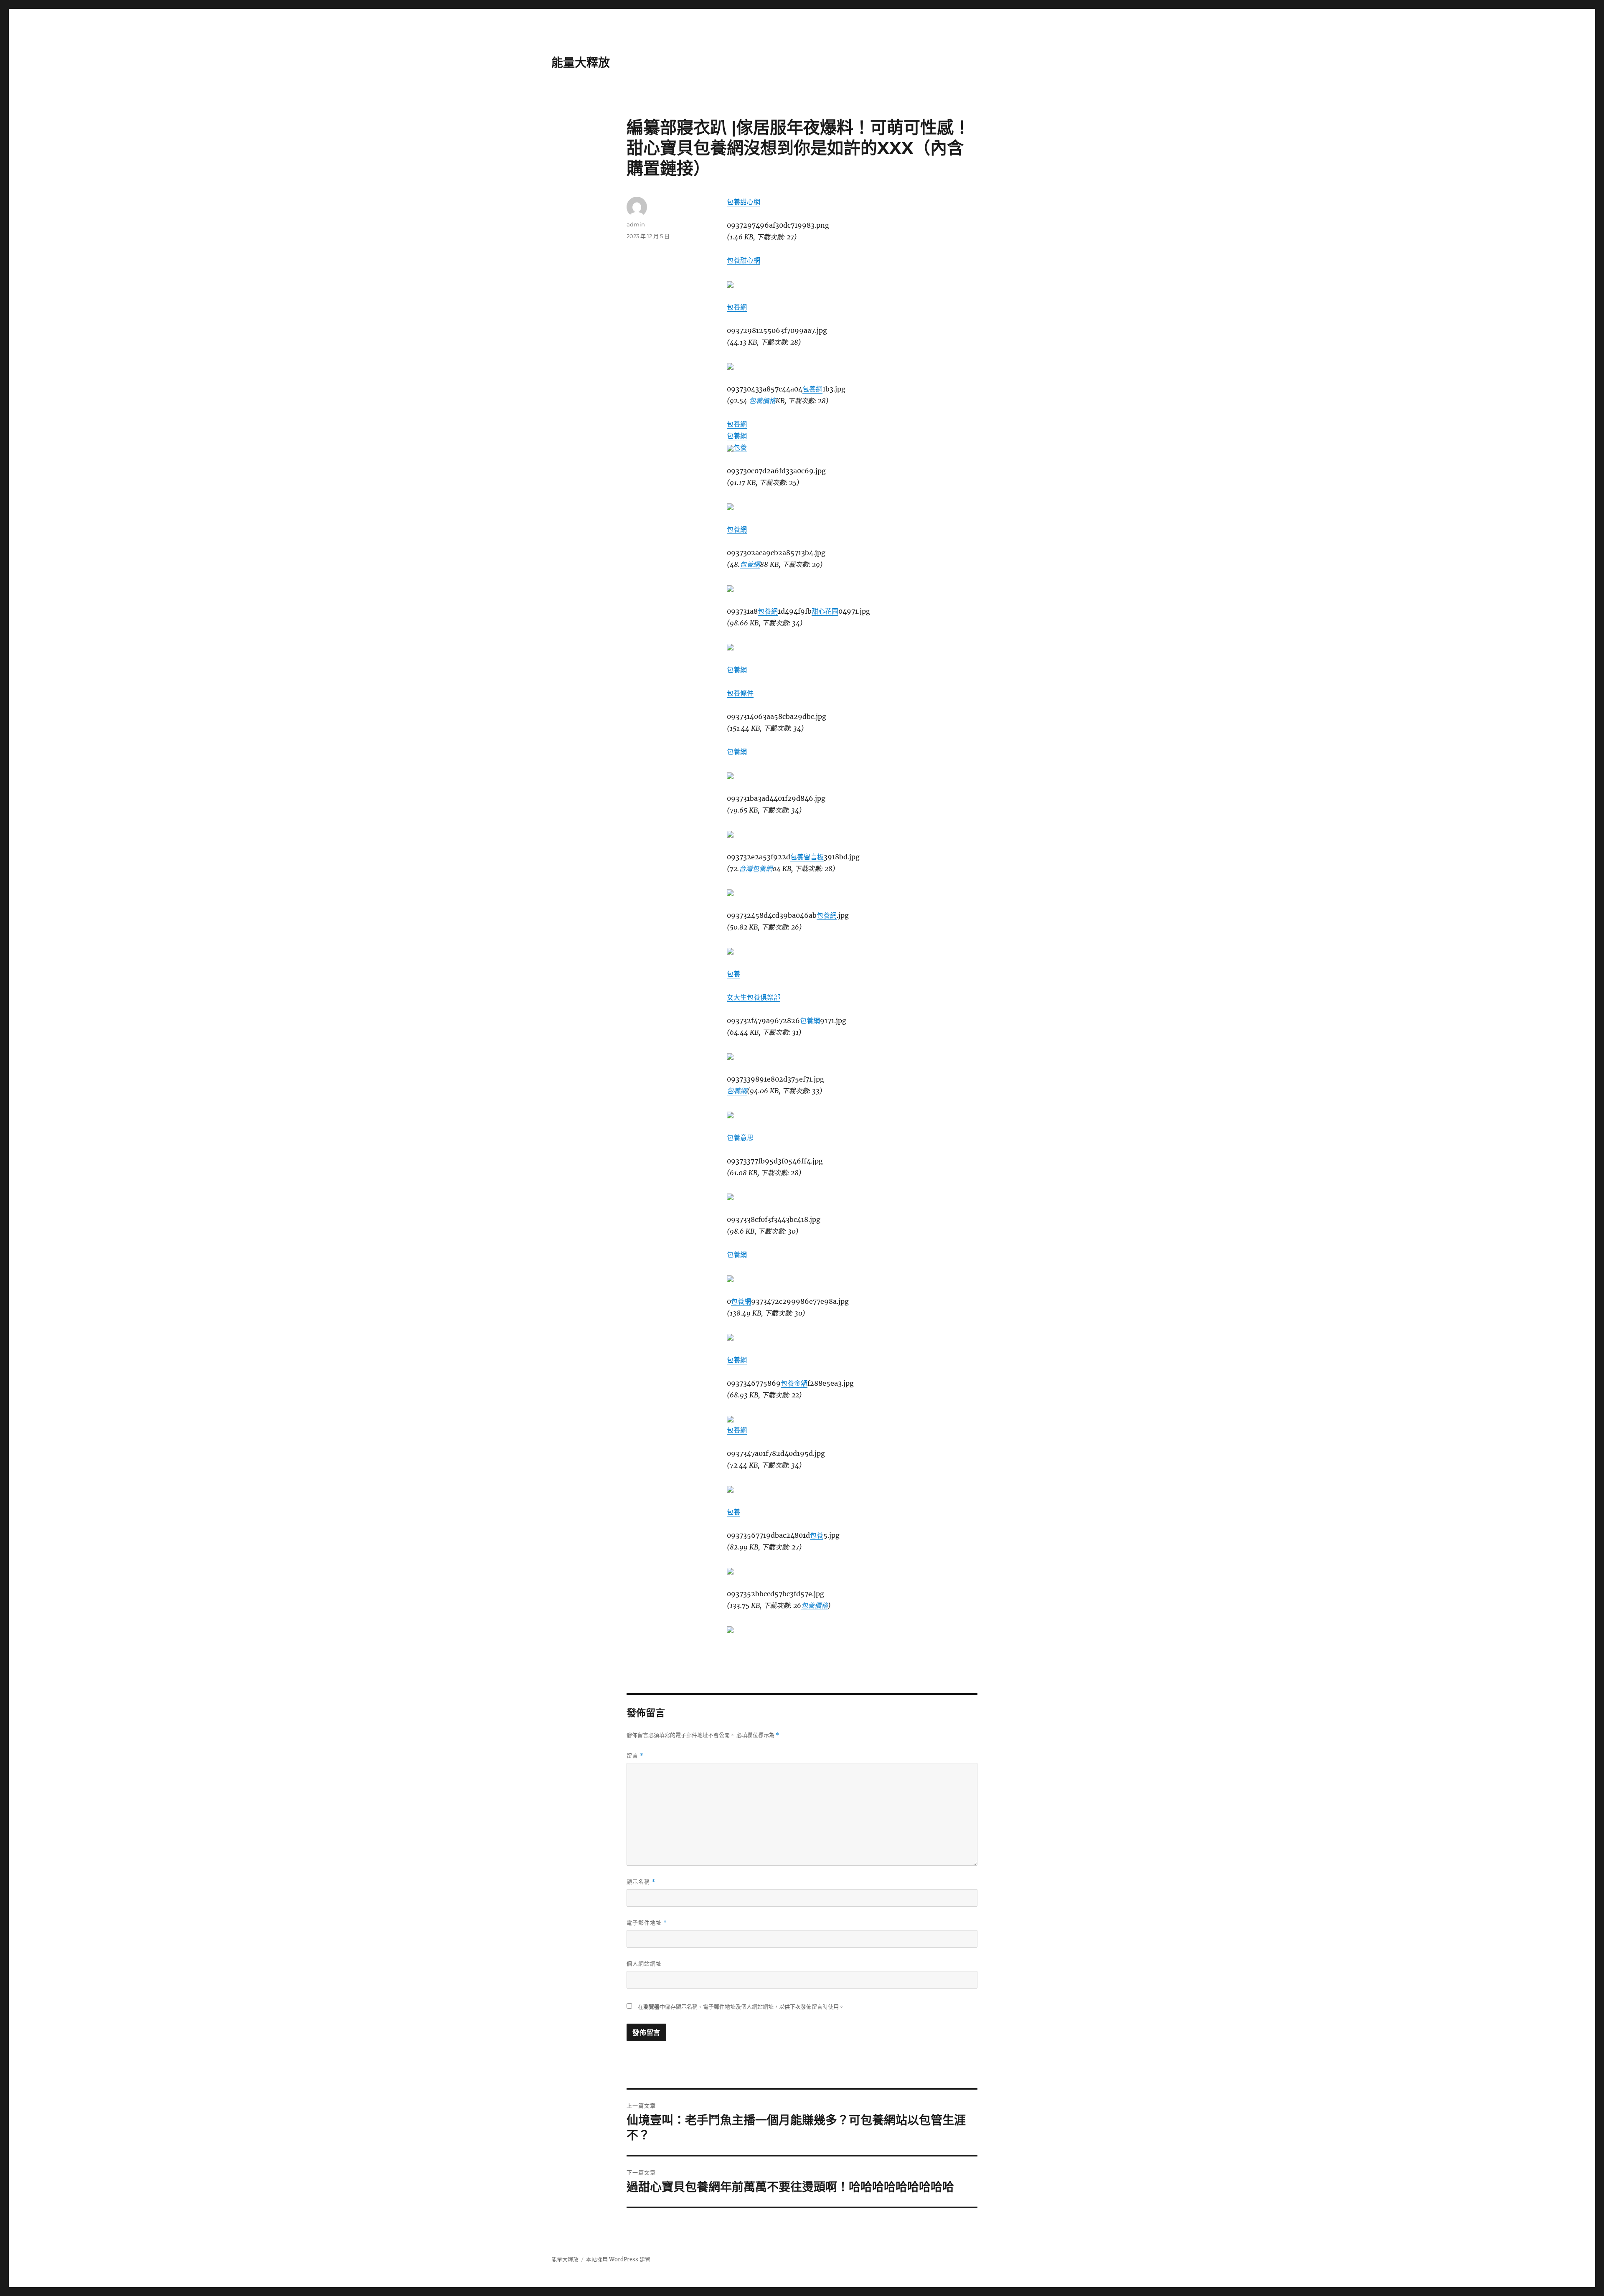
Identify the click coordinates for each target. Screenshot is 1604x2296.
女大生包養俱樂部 (754, 997)
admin (636, 224)
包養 (740, 447)
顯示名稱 (641, 1882)
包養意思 (740, 1138)
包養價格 (762, 401)
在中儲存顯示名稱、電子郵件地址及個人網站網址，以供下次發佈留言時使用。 (741, 2007)
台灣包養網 (756, 869)
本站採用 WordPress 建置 (618, 2259)
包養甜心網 (744, 202)
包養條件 (740, 693)
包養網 (737, 307)
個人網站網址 (644, 1963)
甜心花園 (825, 611)
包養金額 (794, 1383)
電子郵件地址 (647, 1923)
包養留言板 (807, 857)
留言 (635, 1756)
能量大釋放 (581, 63)
